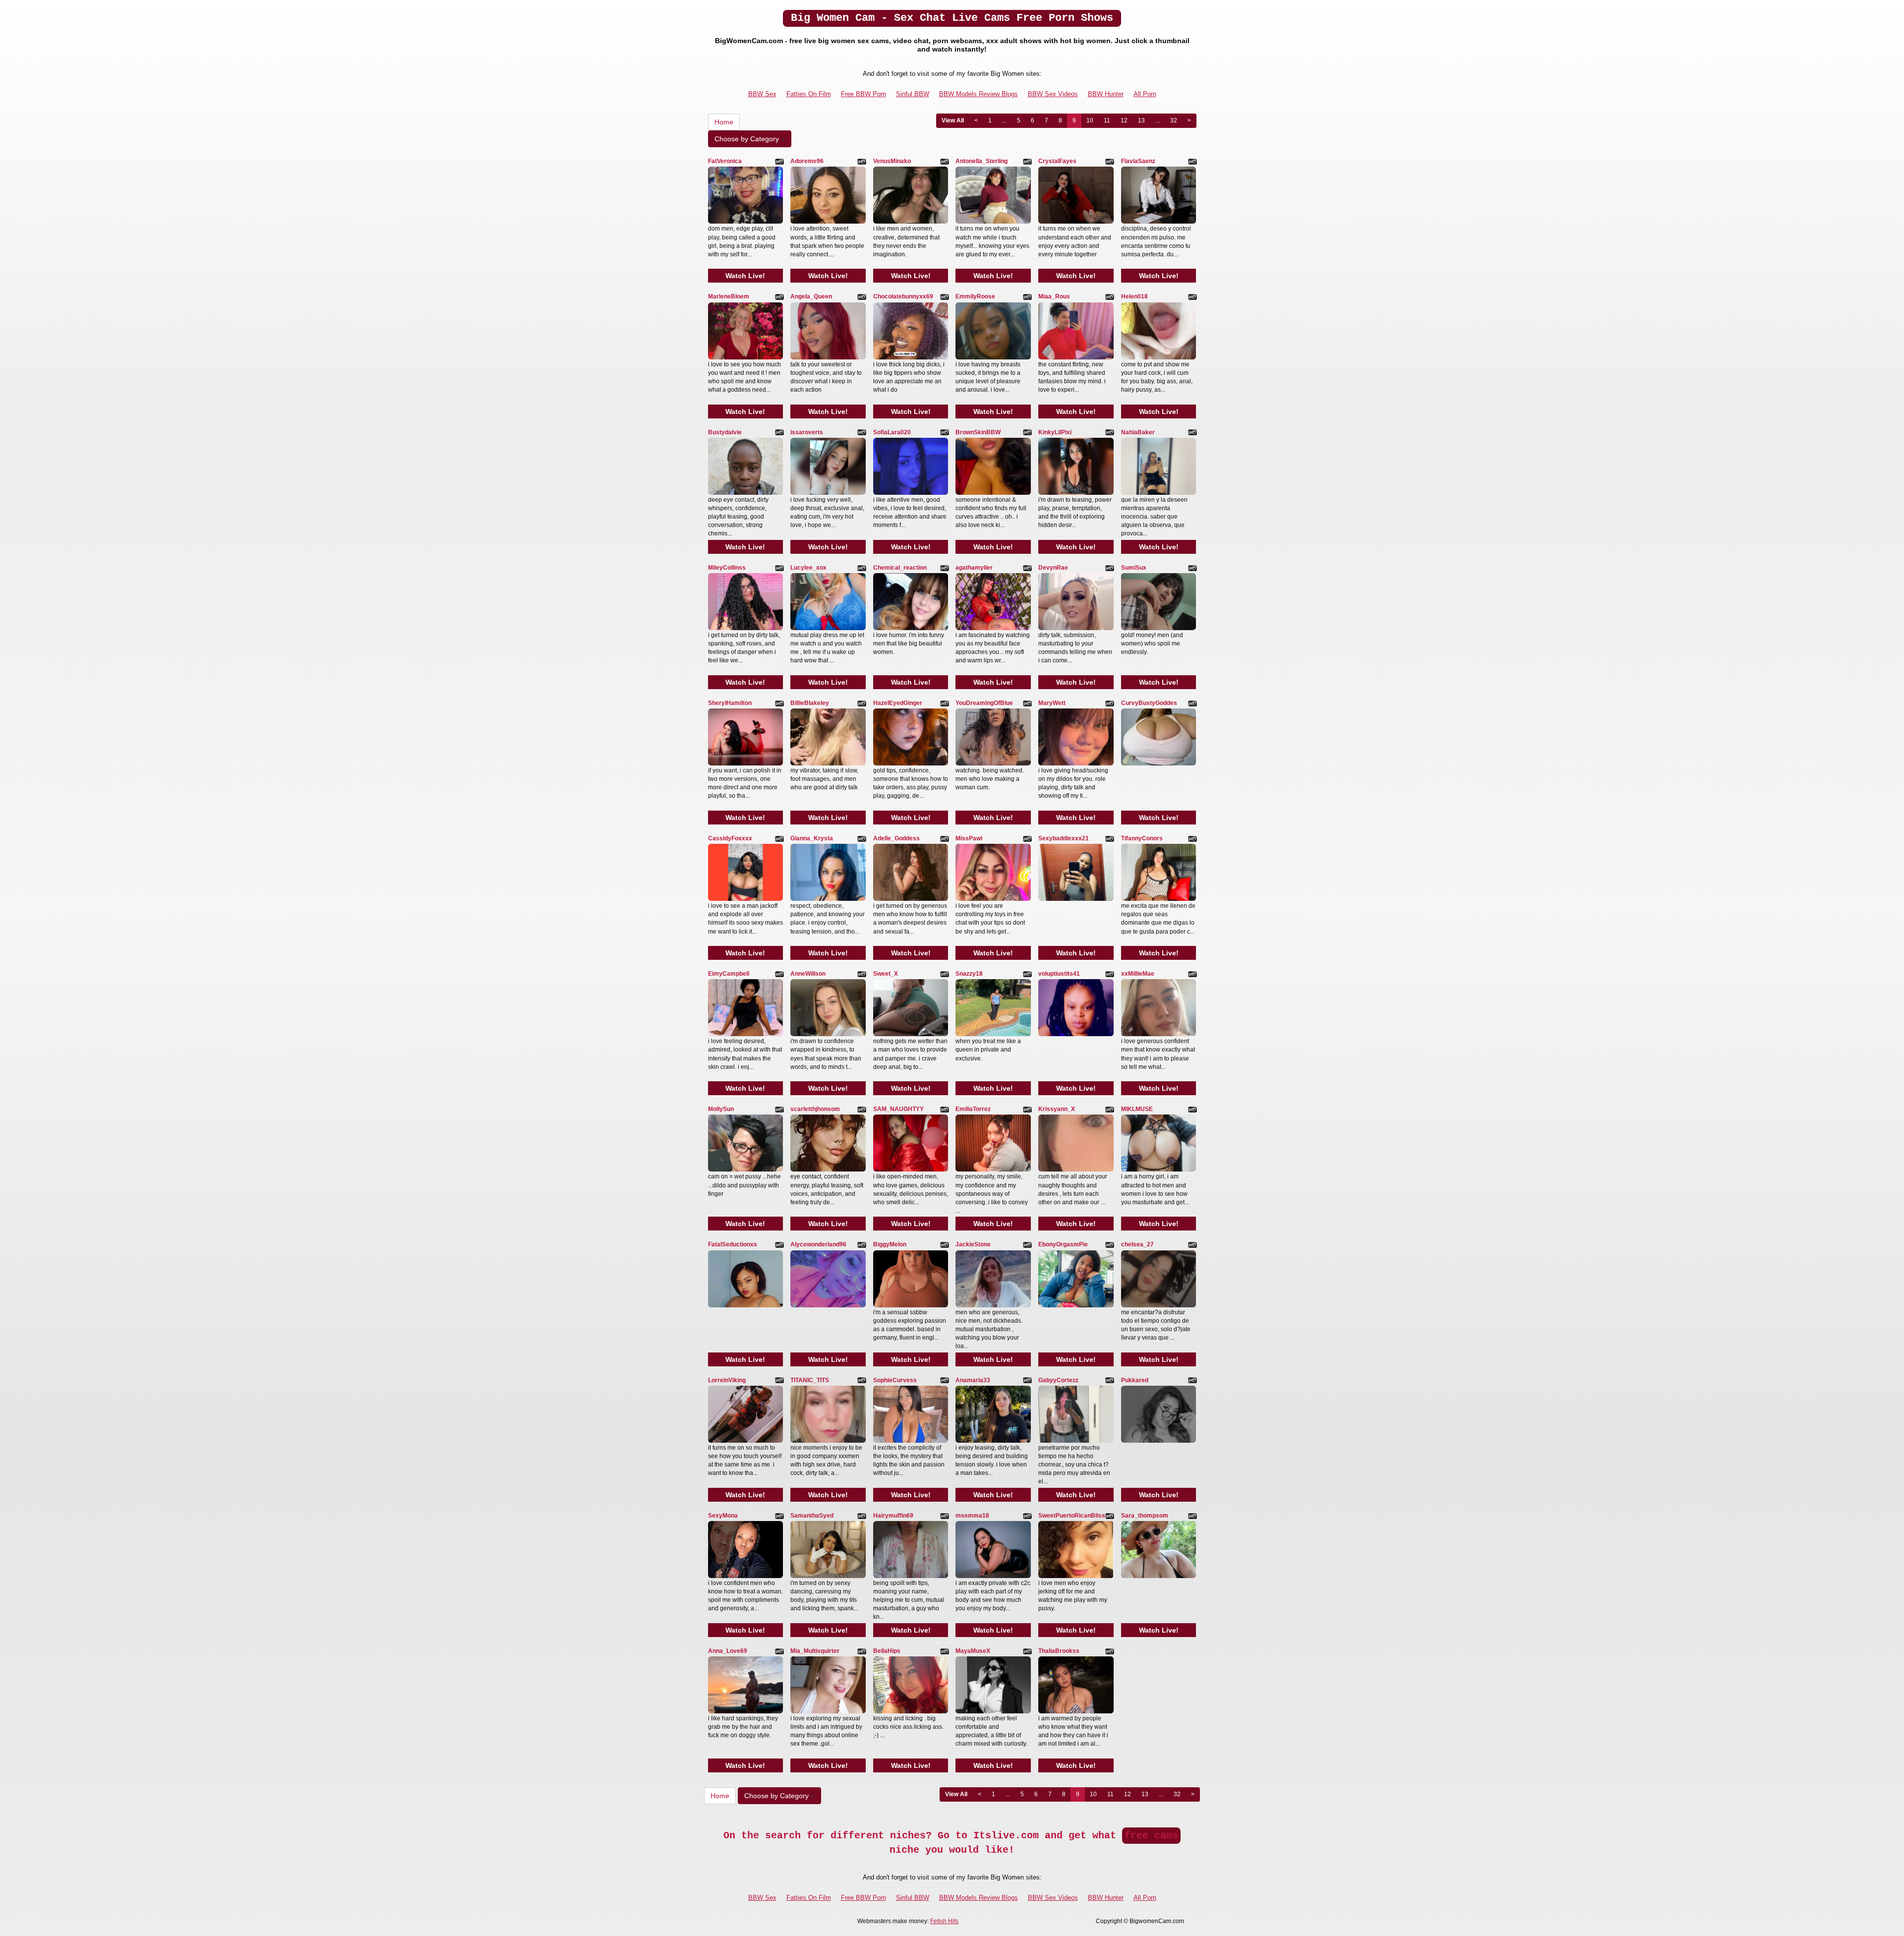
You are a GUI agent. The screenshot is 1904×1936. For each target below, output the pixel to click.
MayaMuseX (973, 1651)
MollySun (721, 1109)
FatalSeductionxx (733, 1244)
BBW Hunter (1106, 94)
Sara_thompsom (1145, 1516)
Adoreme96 (807, 161)
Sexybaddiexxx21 (1064, 838)
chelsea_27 (1137, 1244)
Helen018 (1134, 296)
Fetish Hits (944, 1921)
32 (1174, 120)
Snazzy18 (969, 974)
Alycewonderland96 (818, 1244)
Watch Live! (745, 276)
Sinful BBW (913, 94)
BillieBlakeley (810, 703)
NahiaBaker (1138, 432)
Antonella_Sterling (982, 161)
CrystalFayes (1057, 161)
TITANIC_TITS (810, 1380)
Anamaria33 (973, 1380)
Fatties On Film (809, 94)
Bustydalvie (725, 432)
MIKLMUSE (1137, 1109)
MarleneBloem (729, 296)
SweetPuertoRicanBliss (1072, 1516)
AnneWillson (808, 974)
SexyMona (723, 1516)
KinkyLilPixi (1055, 432)
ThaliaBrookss (1059, 1651)
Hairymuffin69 (893, 1516)
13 (1141, 120)
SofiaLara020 (892, 432)
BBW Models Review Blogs (979, 94)
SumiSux (1134, 568)
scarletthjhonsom (815, 1109)
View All (953, 120)
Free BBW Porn (863, 94)
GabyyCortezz (1058, 1380)
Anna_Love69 (728, 1651)
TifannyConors (1142, 838)
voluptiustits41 (1059, 974)
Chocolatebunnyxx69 (903, 296)
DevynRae (1053, 568)
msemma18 (972, 1516)
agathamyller (974, 568)
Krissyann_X (1057, 1109)
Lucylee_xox (808, 568)
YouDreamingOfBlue (984, 703)
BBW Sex (762, 94)
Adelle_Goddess (896, 838)
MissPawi (969, 838)
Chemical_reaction (900, 568)
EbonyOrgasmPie (1063, 1244)
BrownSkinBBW (978, 432)
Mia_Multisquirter (815, 1651)
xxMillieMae (1138, 974)
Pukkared (1135, 1380)
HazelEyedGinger (898, 703)
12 (1124, 120)
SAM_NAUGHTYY (898, 1109)
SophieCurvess (895, 1380)
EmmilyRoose (975, 296)
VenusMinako (892, 161)
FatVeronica (725, 161)
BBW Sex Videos (1053, 94)
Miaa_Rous (1054, 296)
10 (1090, 120)
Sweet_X (886, 974)
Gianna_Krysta (812, 838)
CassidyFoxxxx (730, 838)
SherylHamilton (730, 703)
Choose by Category (748, 139)
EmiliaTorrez (973, 1109)
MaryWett (1052, 703)
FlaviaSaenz (1138, 161)
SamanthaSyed (812, 1516)
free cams (1151, 1836)
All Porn (1145, 94)
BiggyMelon (890, 1244)
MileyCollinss (727, 568)
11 (1107, 120)
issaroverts (807, 432)
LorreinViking (727, 1380)
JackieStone (973, 1244)
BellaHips (887, 1651)
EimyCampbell (729, 974)
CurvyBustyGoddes (1149, 703)
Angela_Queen (811, 296)
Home (724, 122)
